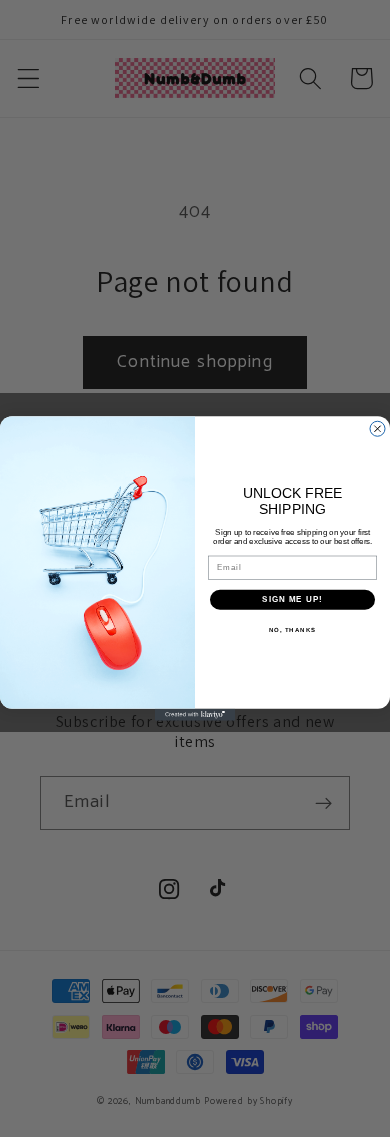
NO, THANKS (293, 629)
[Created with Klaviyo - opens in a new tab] (195, 715)
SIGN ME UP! (292, 599)
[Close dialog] (377, 428)
